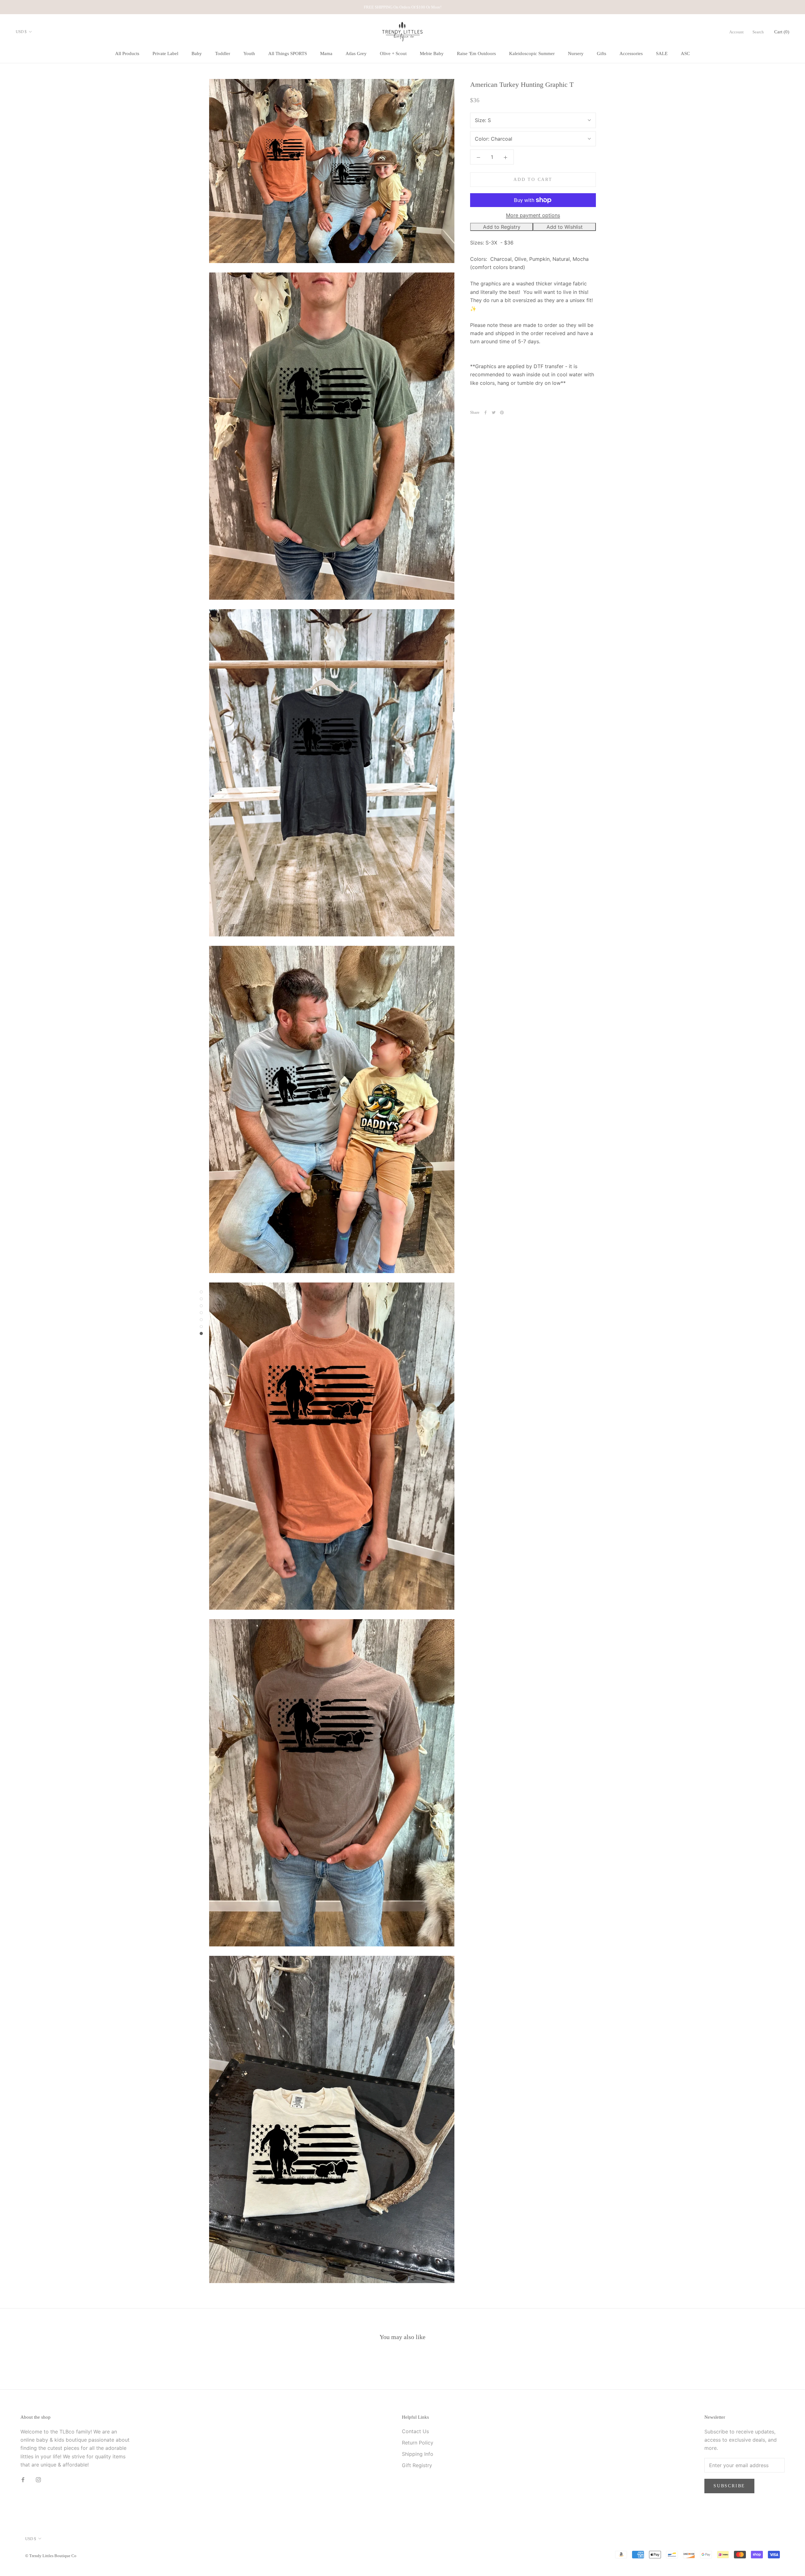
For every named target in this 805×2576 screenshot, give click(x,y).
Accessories (631, 54)
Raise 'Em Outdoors (476, 54)
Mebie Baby (432, 54)
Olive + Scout (393, 54)
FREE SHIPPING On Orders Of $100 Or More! (403, 7)
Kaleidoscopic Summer (532, 54)
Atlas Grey (356, 54)
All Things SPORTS (288, 54)
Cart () (782, 32)
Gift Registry (417, 2465)
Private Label (165, 54)
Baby (197, 54)
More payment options (533, 215)
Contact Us (415, 2431)
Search (758, 32)
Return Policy (418, 2443)
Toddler (223, 54)
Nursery (576, 54)
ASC (685, 54)
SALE (662, 54)
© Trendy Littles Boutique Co (51, 2556)
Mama (326, 54)
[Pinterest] (502, 412)
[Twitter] (494, 412)
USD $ (21, 32)
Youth (249, 54)
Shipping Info (418, 2454)
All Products (127, 54)
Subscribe (729, 2486)
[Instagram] (38, 2479)
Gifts (602, 54)
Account (736, 32)
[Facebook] (486, 412)
